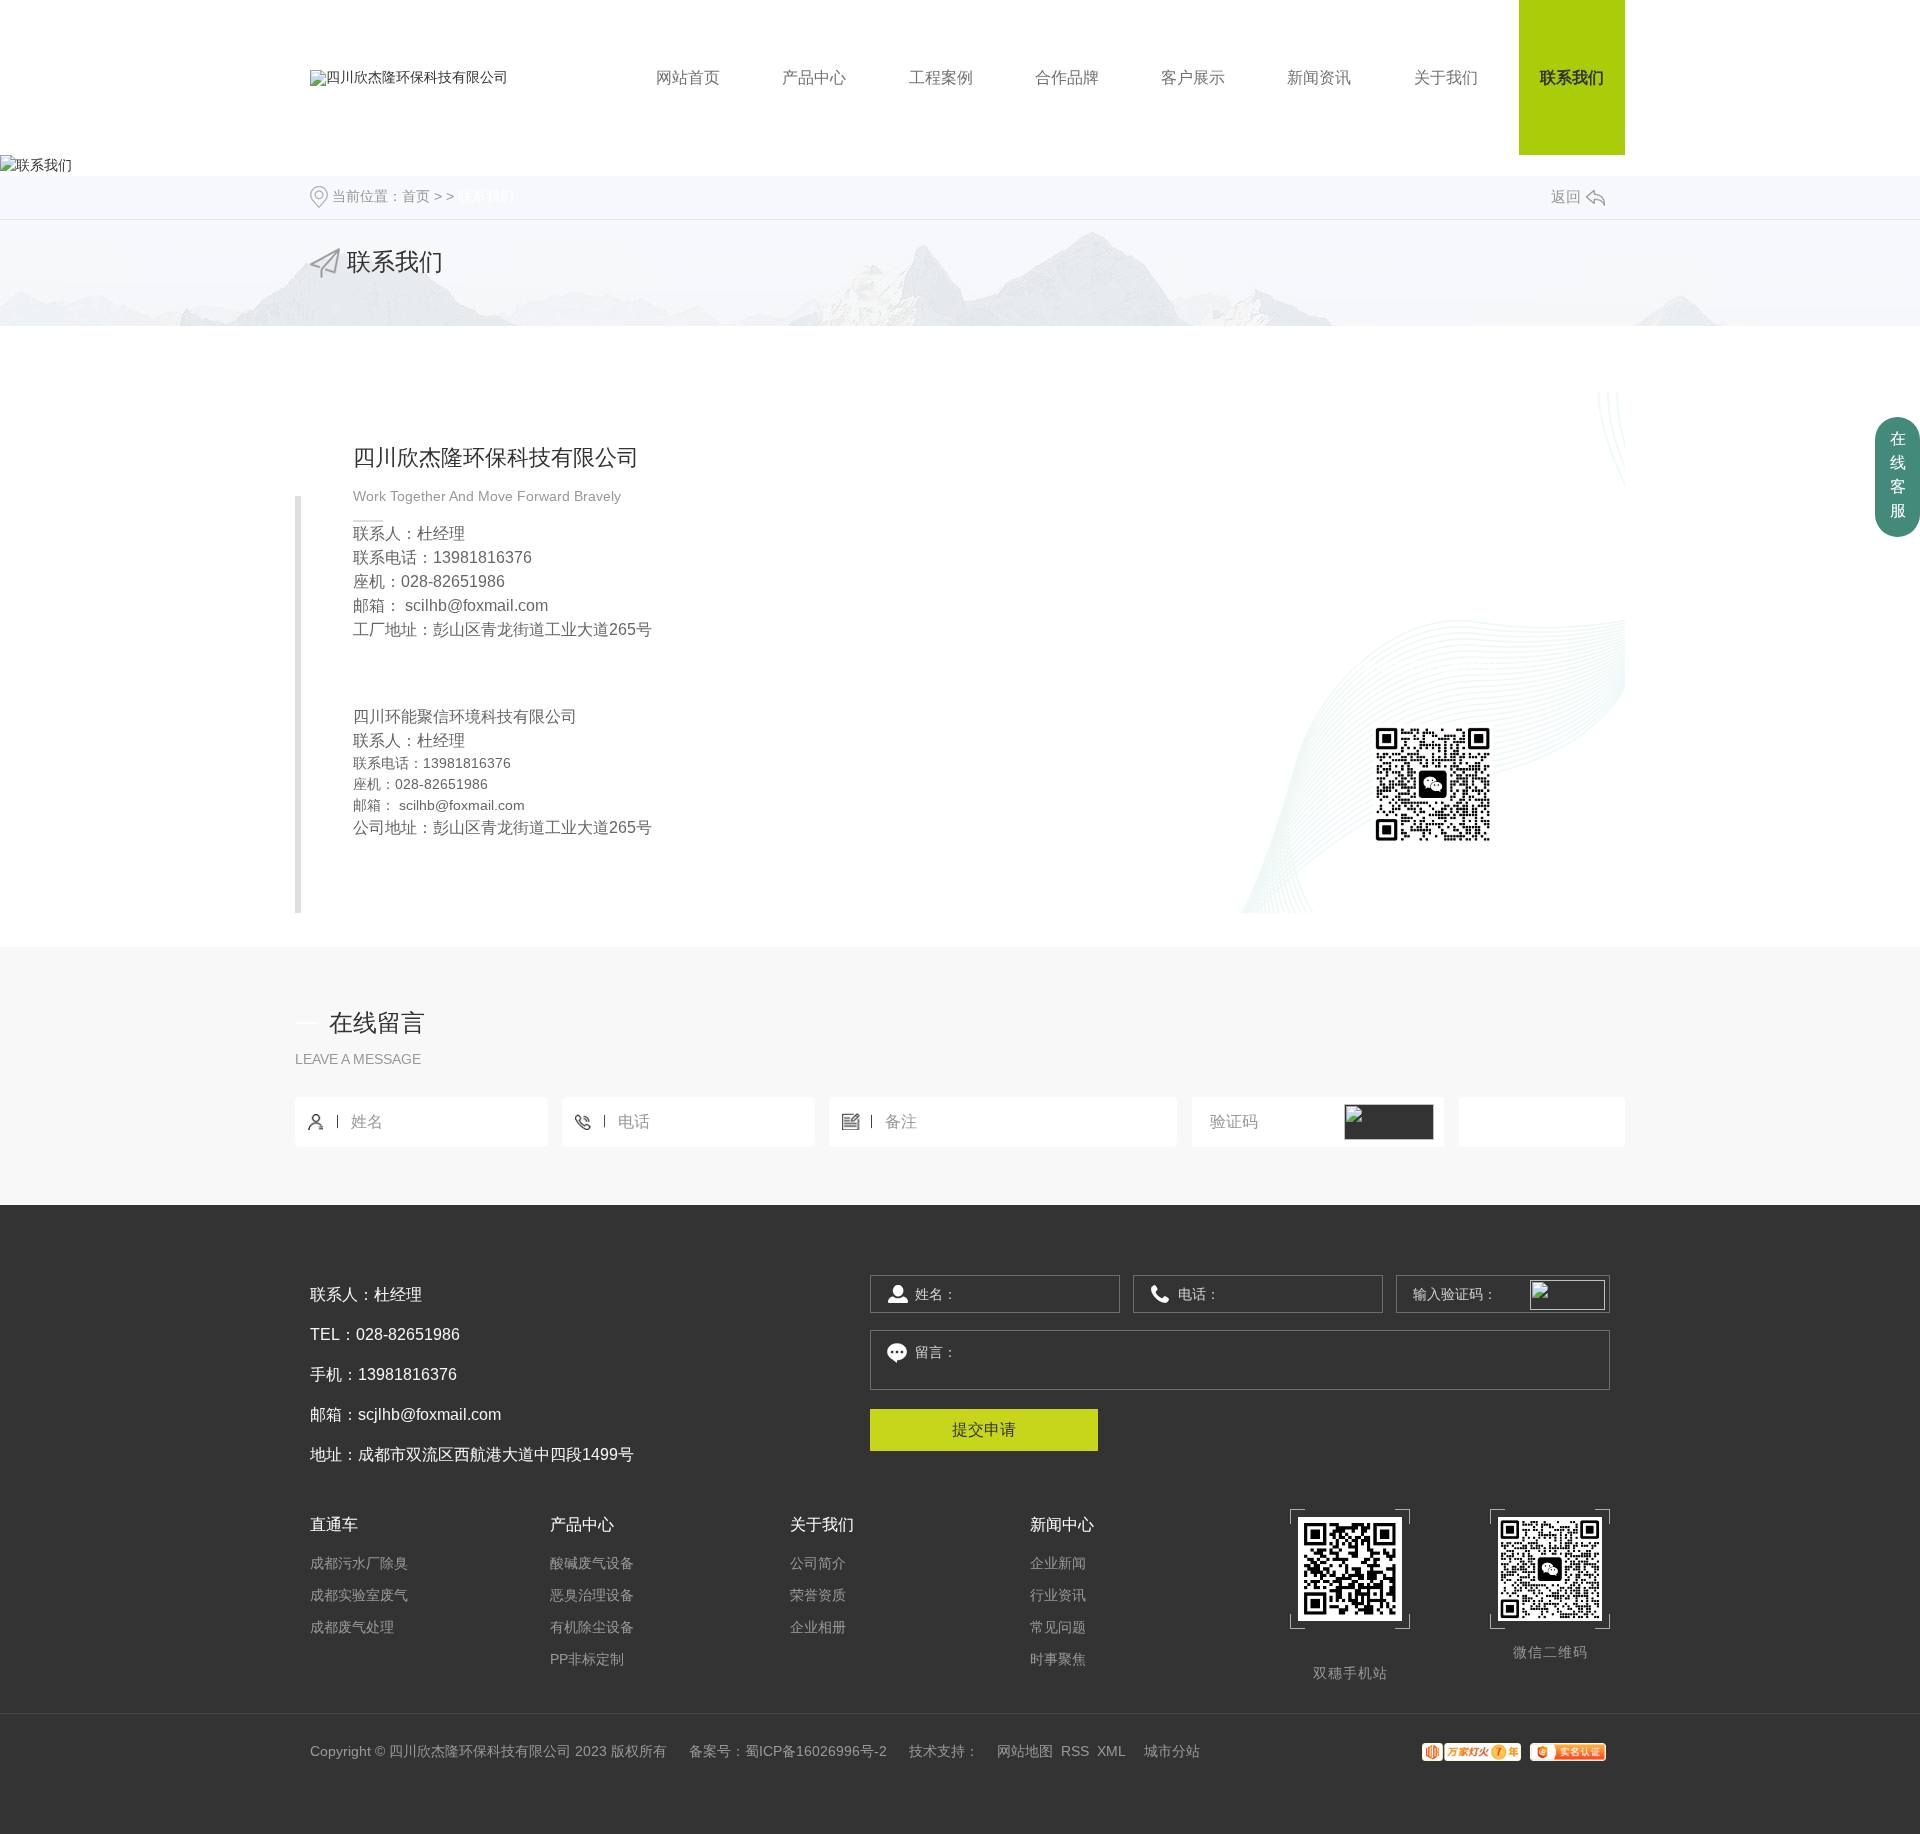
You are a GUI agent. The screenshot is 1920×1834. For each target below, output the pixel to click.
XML (1111, 1751)
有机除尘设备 (592, 1627)
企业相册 (818, 1627)
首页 (416, 196)
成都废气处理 (352, 1627)
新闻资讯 (1319, 77)
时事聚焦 (1058, 1659)
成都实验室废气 (359, 1595)
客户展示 (1193, 77)
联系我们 (1572, 77)
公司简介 (818, 1563)
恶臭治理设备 (592, 1595)
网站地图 (1025, 1751)
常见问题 (1058, 1627)
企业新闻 (1058, 1563)
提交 (1542, 1122)
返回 (1566, 196)
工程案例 (941, 77)
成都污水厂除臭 (359, 1563)
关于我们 (1446, 77)
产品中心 (814, 77)
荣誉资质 (818, 1595)
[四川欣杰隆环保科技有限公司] (409, 78)
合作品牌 (1067, 77)
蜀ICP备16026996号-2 (816, 1751)
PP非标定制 (587, 1659)
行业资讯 (1058, 1595)
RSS (1075, 1751)
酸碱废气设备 (592, 1563)
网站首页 (688, 77)
